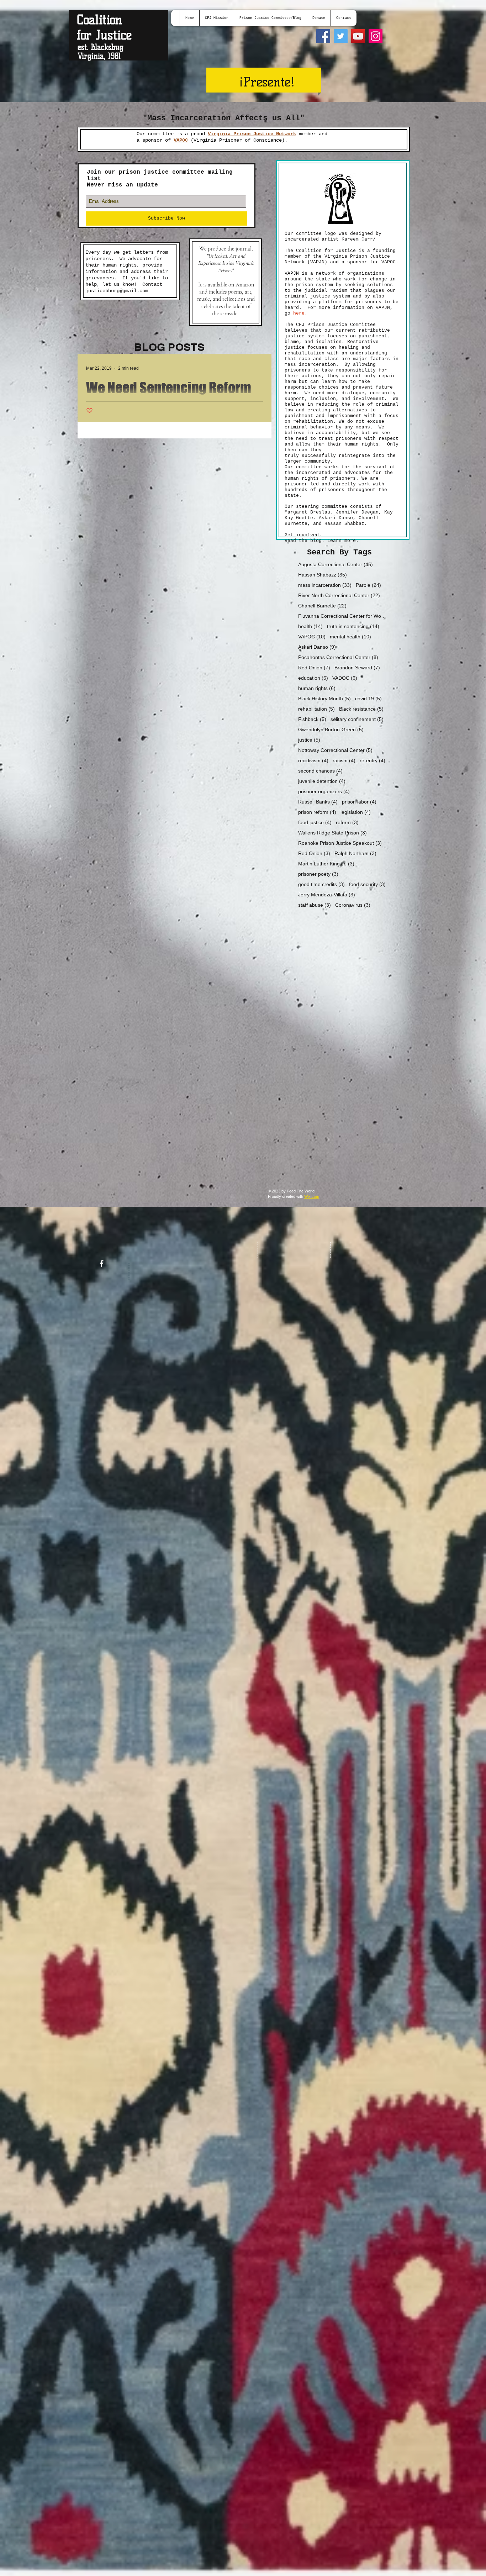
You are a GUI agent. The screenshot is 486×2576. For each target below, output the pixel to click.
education (313, 678)
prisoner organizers (324, 791)
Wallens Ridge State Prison (332, 833)
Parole (368, 585)
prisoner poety (318, 874)
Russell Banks (318, 802)
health (310, 626)
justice (309, 740)
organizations (364, 273)
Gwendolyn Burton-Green (331, 729)
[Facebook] (323, 36)
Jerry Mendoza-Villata (327, 895)
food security (367, 884)
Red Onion (314, 668)
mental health (350, 637)
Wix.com (312, 1196)
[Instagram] (376, 36)
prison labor (359, 802)
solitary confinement (357, 719)
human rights (317, 688)
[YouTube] (358, 36)
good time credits (321, 884)
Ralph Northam (355, 853)
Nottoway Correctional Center (335, 750)
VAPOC (312, 637)
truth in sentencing (353, 626)
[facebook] (102, 1263)
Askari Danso (317, 647)
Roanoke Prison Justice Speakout (340, 843)
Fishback (312, 719)
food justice (315, 822)
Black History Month (324, 699)
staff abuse (315, 905)
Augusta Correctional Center (336, 564)
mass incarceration (325, 585)
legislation (356, 812)
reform (347, 822)
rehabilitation (316, 709)
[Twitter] (341, 36)
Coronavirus (353, 905)
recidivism (313, 760)
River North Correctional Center (339, 595)
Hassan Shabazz (323, 575)
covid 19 (368, 699)
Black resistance (361, 709)
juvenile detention (322, 781)
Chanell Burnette (322, 606)
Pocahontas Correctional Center (338, 657)
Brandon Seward (357, 668)
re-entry (373, 760)
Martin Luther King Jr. (326, 864)
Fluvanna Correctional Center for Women (343, 616)
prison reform (317, 812)
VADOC (345, 678)
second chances (320, 771)
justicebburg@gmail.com (117, 291)
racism (344, 760)
